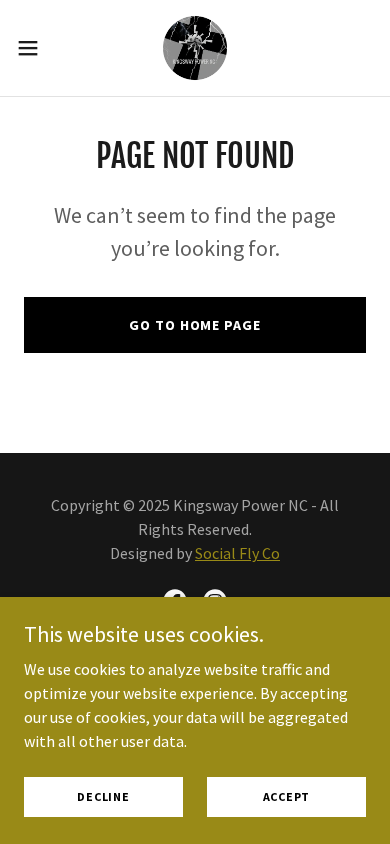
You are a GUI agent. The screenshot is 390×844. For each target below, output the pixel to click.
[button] (36, 48)
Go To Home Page (194, 325)
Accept (287, 796)
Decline (103, 796)
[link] (195, 48)
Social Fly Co (237, 553)
